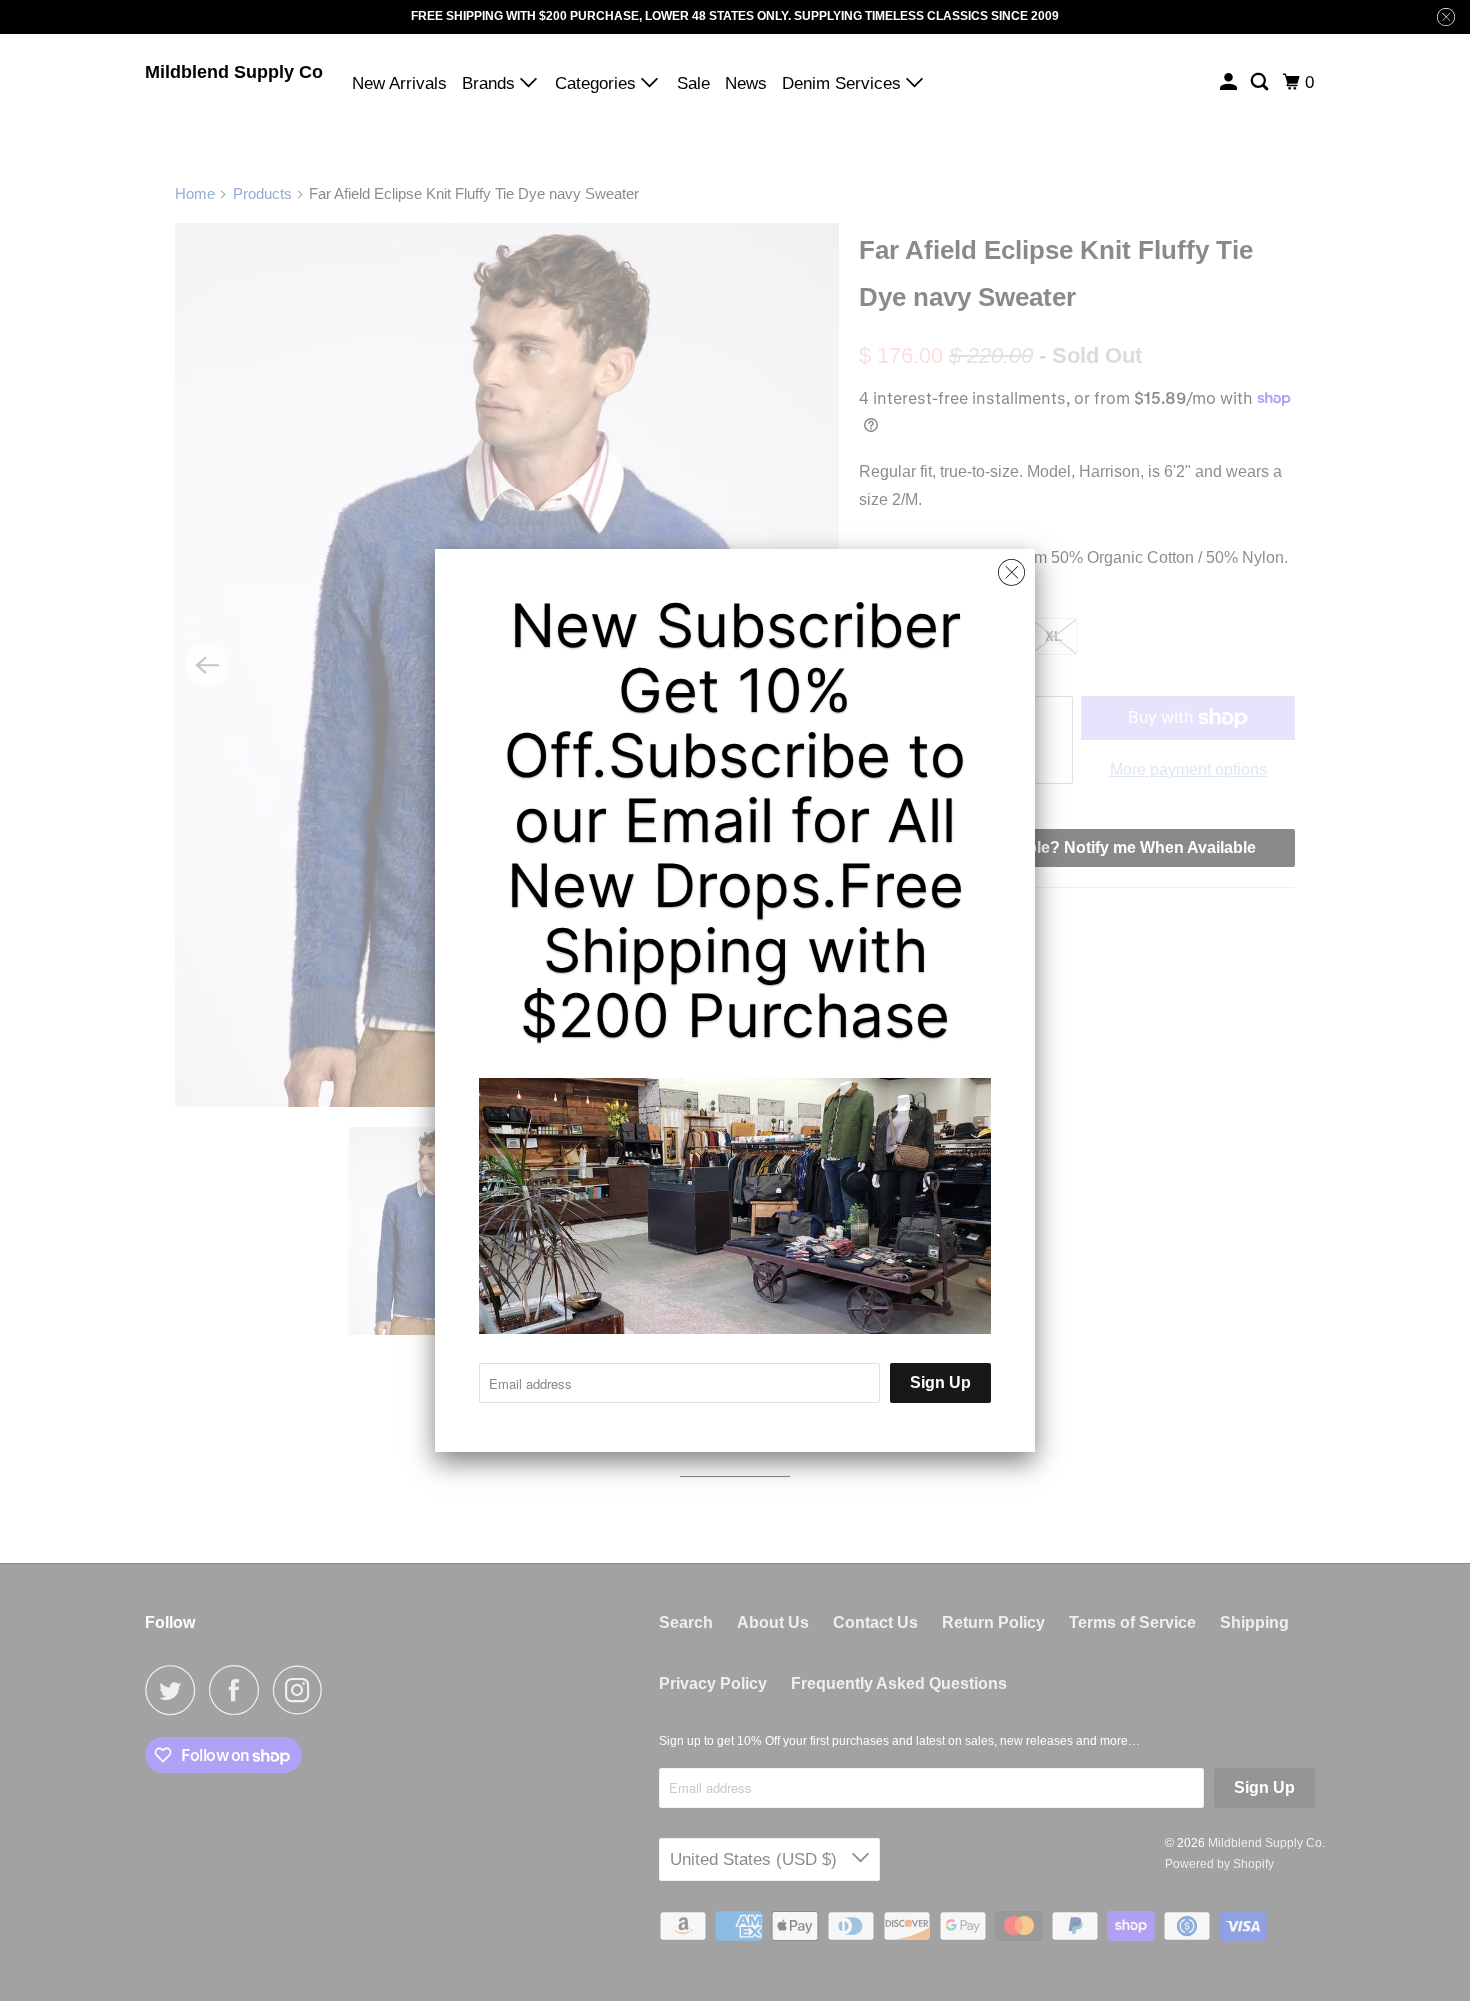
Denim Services (844, 83)
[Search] (1261, 82)
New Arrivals (399, 83)
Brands (491, 83)
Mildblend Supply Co (234, 72)
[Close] (1011, 573)
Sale (693, 83)
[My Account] (1230, 82)
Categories (598, 83)
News (746, 83)
